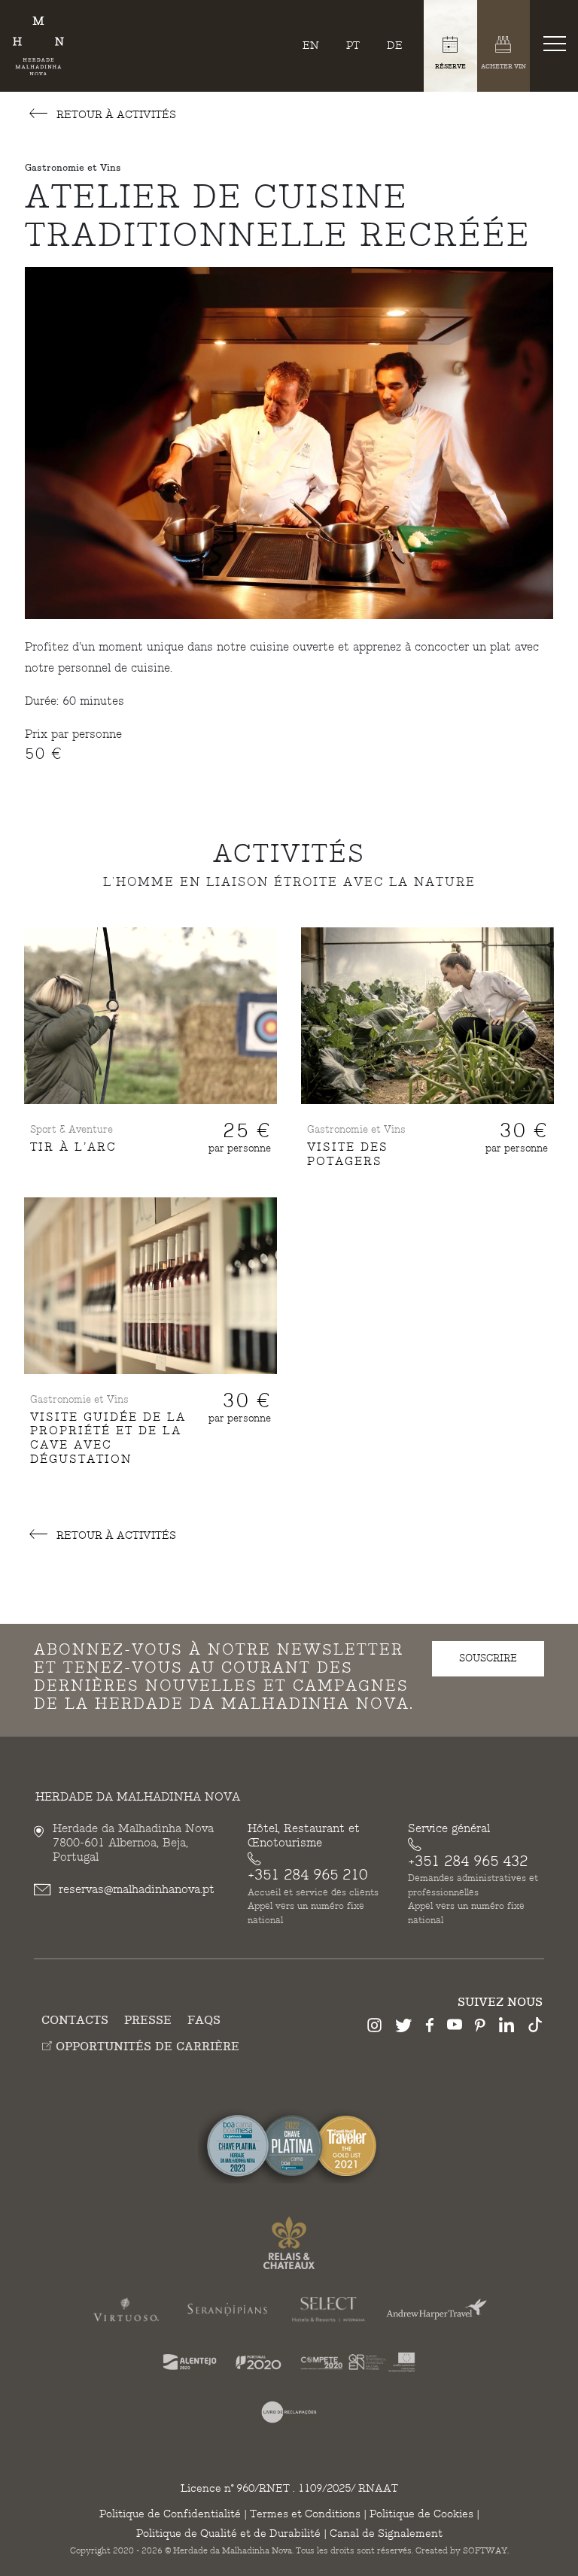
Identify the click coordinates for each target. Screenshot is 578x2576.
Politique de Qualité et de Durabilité (228, 2534)
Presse (148, 2021)
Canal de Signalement (386, 2534)
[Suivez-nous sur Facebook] (430, 2028)
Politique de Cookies (421, 2514)
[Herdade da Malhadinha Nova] (38, 46)
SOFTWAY (485, 2551)
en (311, 46)
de (395, 46)
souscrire (488, 1658)
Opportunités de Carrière (146, 2047)
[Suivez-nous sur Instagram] (374, 2028)
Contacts (75, 2021)
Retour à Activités (115, 115)
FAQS (204, 2021)
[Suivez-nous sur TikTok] (535, 2027)
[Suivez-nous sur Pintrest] (480, 2028)
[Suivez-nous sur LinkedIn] (507, 2027)
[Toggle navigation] (558, 43)
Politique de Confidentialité (170, 2514)
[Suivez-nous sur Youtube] (455, 2027)
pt (353, 46)
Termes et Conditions (305, 2514)
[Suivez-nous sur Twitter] (404, 2028)
